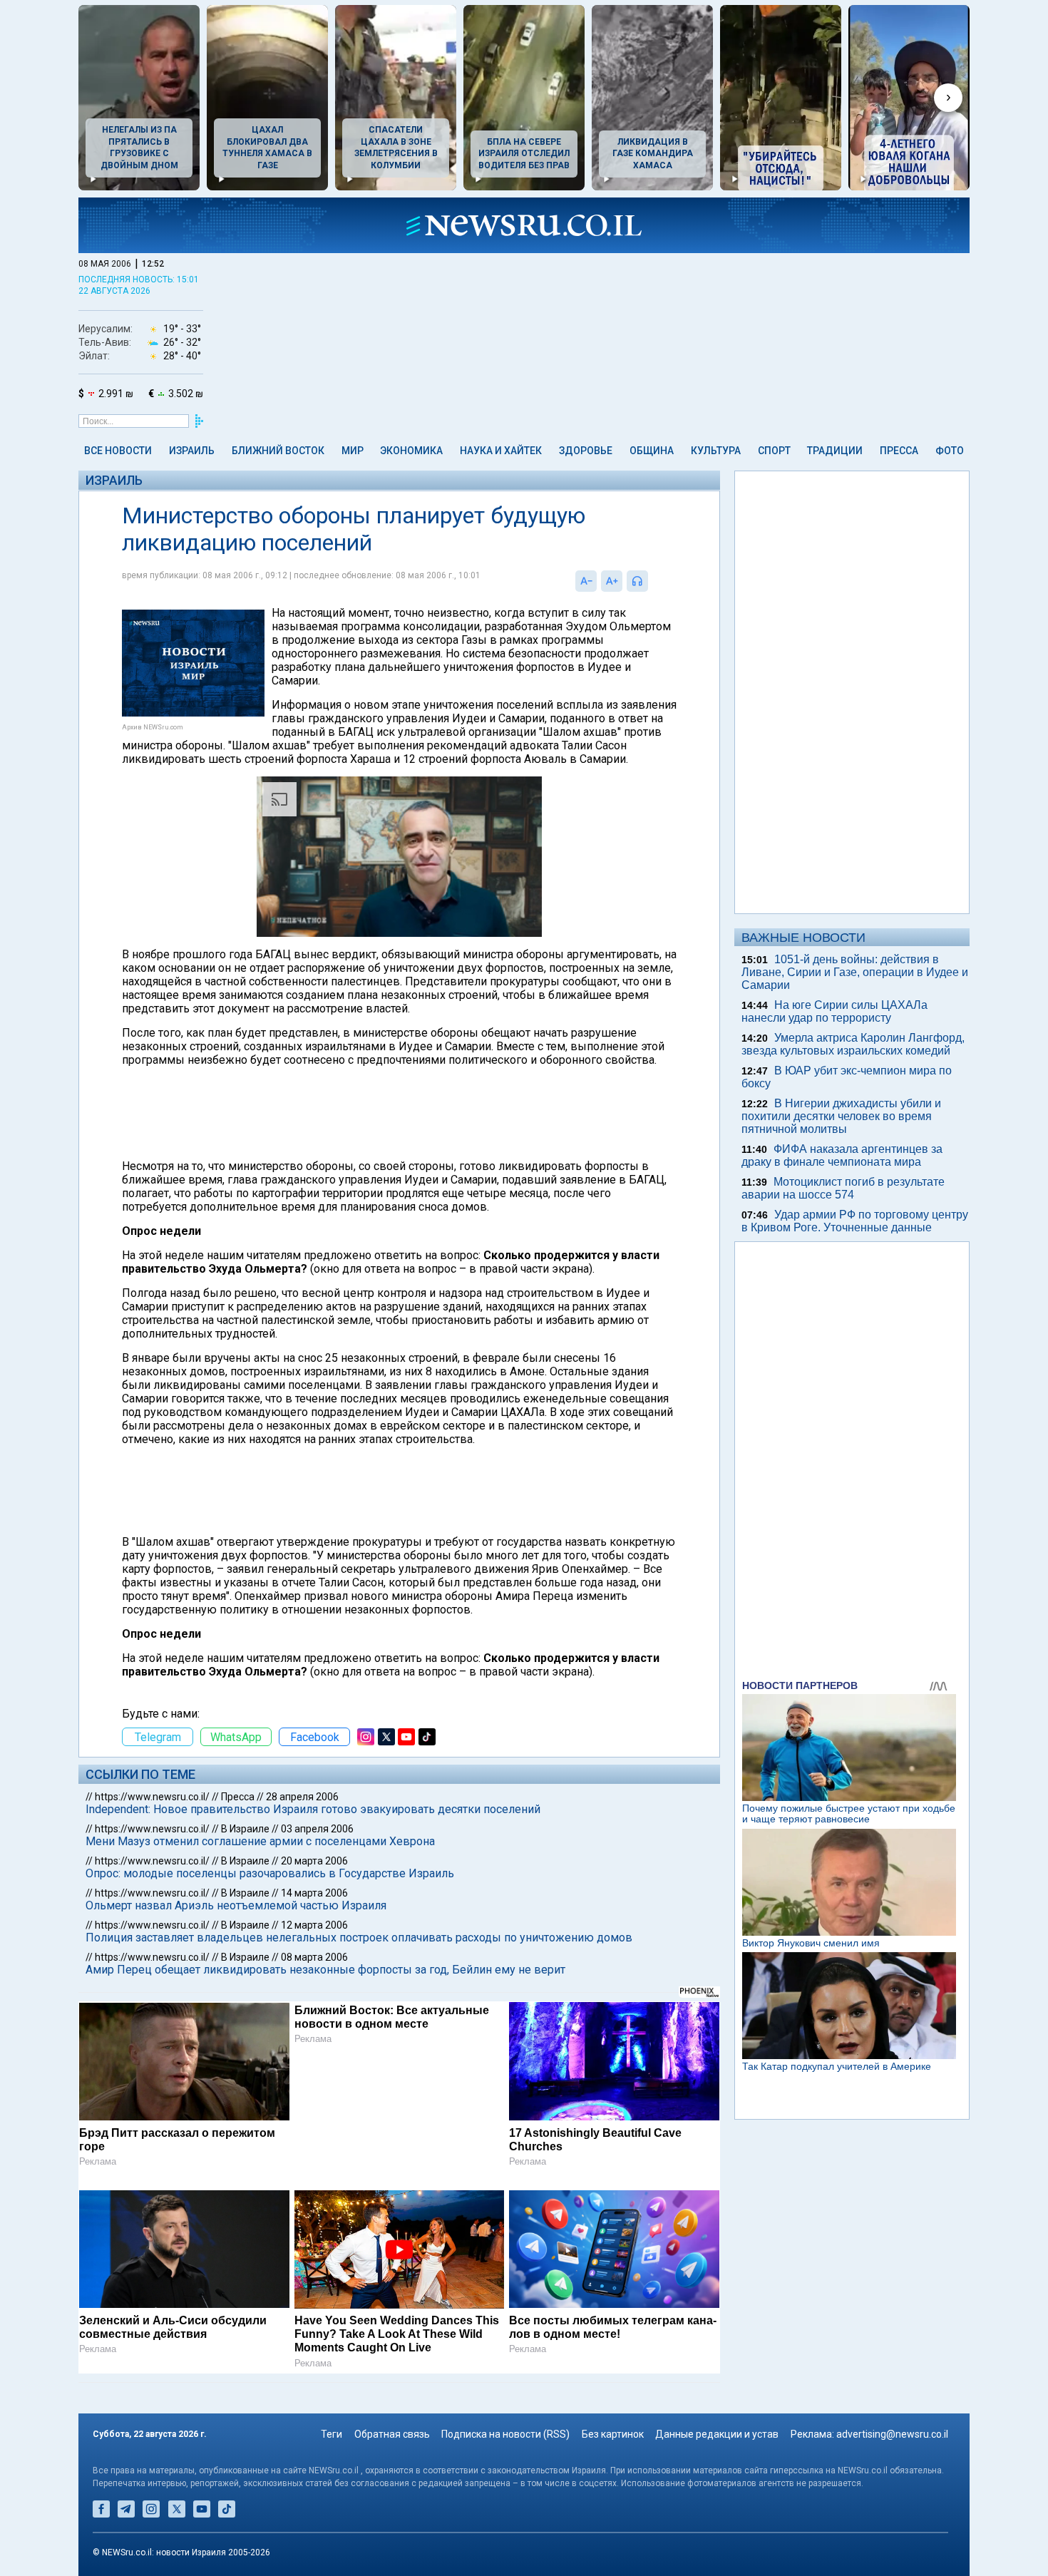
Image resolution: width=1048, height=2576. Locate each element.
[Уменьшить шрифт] (586, 581)
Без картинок (613, 2434)
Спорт (774, 451)
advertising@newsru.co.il (892, 2434)
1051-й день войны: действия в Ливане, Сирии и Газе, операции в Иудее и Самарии (855, 972)
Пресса (899, 451)
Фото (950, 451)
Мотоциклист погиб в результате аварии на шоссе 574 (843, 1188)
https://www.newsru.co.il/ (152, 1797)
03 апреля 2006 (317, 1829)
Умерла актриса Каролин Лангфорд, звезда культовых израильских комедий (853, 1044)
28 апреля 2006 (302, 1797)
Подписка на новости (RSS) (505, 2434)
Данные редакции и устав (717, 2434)
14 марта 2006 (314, 1893)
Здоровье (586, 451)
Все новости (118, 451)
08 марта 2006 (314, 1957)
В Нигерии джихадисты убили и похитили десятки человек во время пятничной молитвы (841, 1116)
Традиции (835, 451)
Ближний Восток (278, 451)
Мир (353, 451)
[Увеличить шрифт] (612, 581)
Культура (716, 451)
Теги (332, 2434)
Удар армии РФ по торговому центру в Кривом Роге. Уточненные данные (855, 1221)
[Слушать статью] (652, 581)
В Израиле (245, 1829)
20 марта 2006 (314, 1861)
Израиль (192, 451)
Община (652, 451)
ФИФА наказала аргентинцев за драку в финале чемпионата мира (842, 1155)
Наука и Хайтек (501, 451)
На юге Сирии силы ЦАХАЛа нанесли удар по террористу (834, 1011)
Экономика (411, 451)
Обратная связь (392, 2434)
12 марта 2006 (314, 1925)
